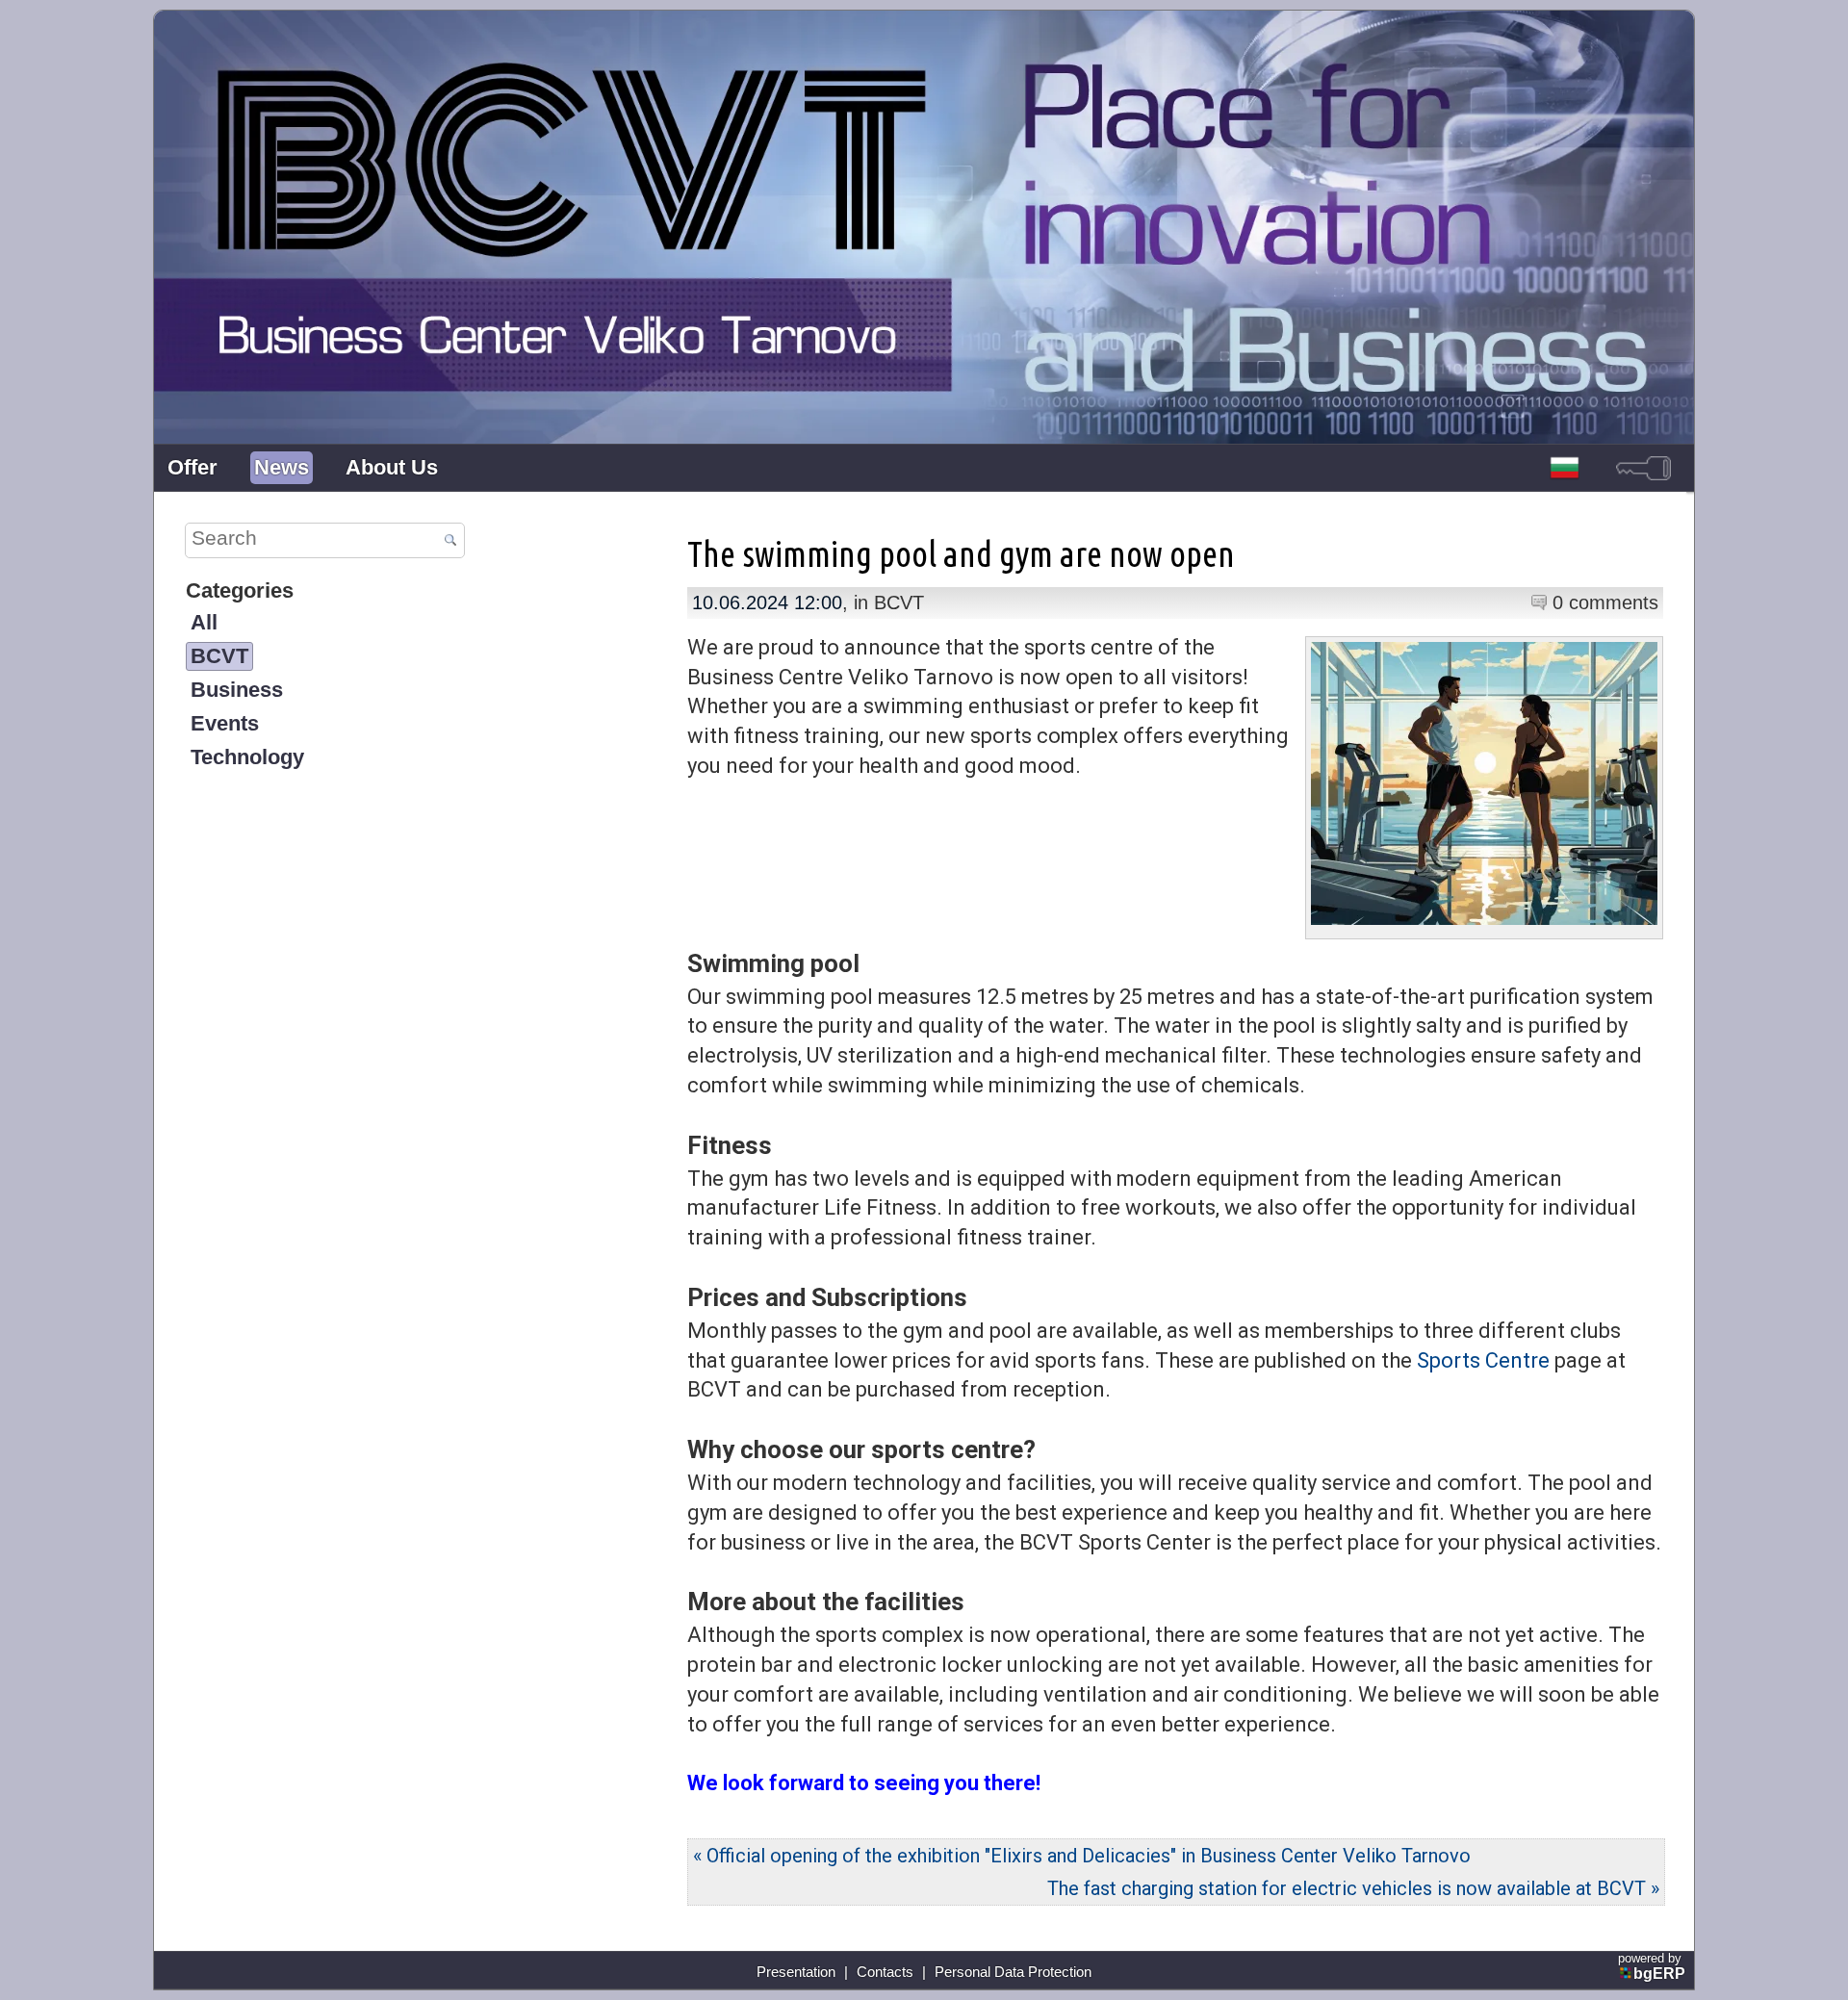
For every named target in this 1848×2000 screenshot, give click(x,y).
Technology (247, 757)
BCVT (219, 656)
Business (237, 690)
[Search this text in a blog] (450, 541)
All (204, 622)
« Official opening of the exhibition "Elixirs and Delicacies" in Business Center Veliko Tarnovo (1082, 1856)
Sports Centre (1483, 1360)
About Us (392, 467)
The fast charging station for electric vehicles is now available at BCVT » (1353, 1888)
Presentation (796, 1972)
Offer (192, 467)
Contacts (885, 1972)
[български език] (1565, 468)
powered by (1652, 1966)
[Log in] (1643, 468)
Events (225, 723)
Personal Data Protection (1013, 1972)
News (282, 467)
